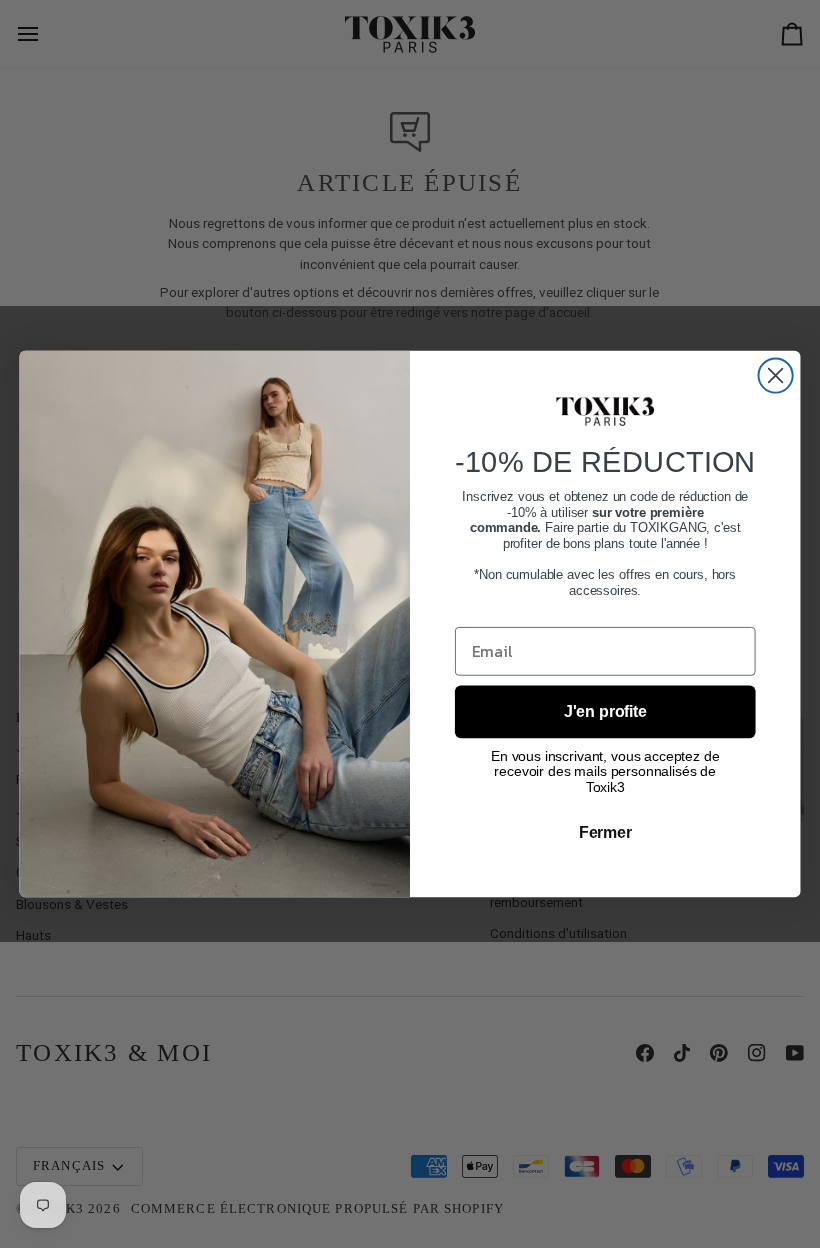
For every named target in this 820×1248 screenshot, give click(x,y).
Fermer (605, 832)
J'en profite (605, 711)
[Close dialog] (776, 376)
